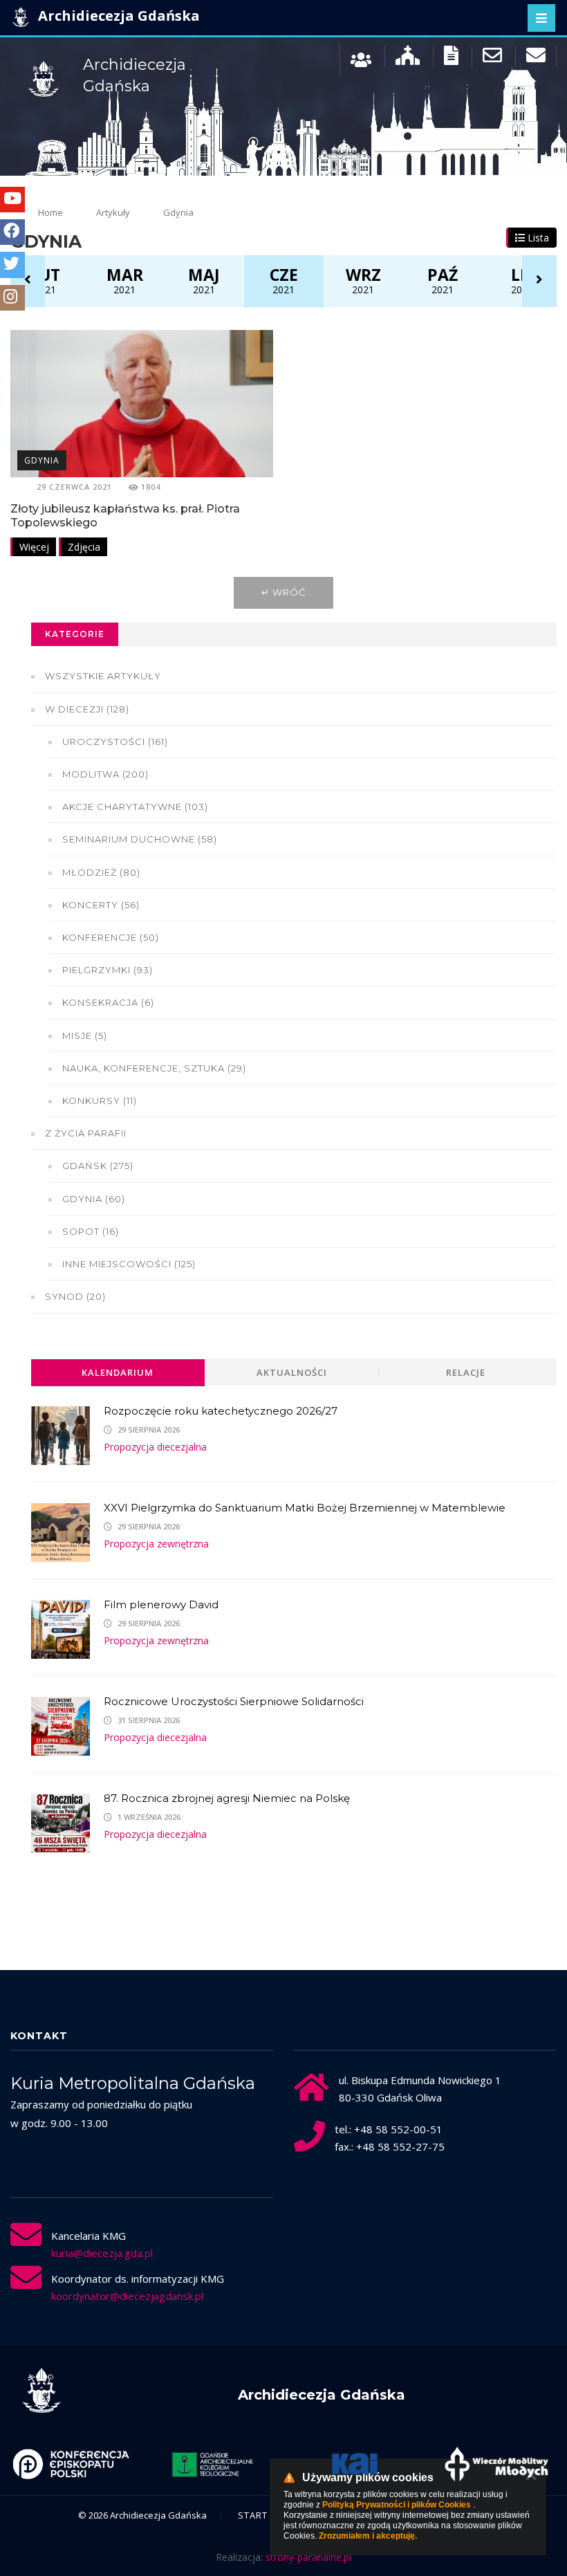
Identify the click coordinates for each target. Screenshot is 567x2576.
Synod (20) (75, 1296)
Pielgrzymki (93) (108, 970)
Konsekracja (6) (108, 1002)
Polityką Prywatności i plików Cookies (397, 2505)
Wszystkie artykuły (103, 676)
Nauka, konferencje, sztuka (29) (154, 1068)
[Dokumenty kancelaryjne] (451, 58)
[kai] (217, 2464)
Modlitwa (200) (105, 774)
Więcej (34, 547)
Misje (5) (85, 1036)
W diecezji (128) (87, 709)
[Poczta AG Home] (536, 58)
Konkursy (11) (100, 1101)
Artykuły (113, 212)
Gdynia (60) (94, 1199)
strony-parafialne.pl (308, 2557)
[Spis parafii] (408, 58)
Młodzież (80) (101, 872)
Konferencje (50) (111, 937)
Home (50, 212)
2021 (45, 280)
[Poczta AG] (492, 58)
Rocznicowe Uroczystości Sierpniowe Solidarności (234, 1701)
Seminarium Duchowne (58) (140, 839)
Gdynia (42, 460)
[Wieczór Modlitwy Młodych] (359, 2464)
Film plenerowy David (161, 1604)
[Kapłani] (361, 58)
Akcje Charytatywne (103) (135, 807)
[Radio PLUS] (500, 2464)
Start (253, 2515)
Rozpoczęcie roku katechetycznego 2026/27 (221, 1411)
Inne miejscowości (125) (129, 1264)
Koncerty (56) (101, 905)
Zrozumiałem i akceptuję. (368, 2536)
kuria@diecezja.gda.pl (102, 2253)
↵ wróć (283, 592)
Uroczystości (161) (115, 742)
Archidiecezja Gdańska (117, 16)
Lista (537, 238)
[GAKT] (75, 2464)
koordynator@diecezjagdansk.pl (127, 2296)
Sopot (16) (91, 1231)
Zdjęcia (84, 547)
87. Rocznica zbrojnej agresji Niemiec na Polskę (227, 1798)
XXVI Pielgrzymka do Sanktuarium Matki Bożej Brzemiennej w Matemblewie (305, 1508)
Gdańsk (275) (98, 1166)
